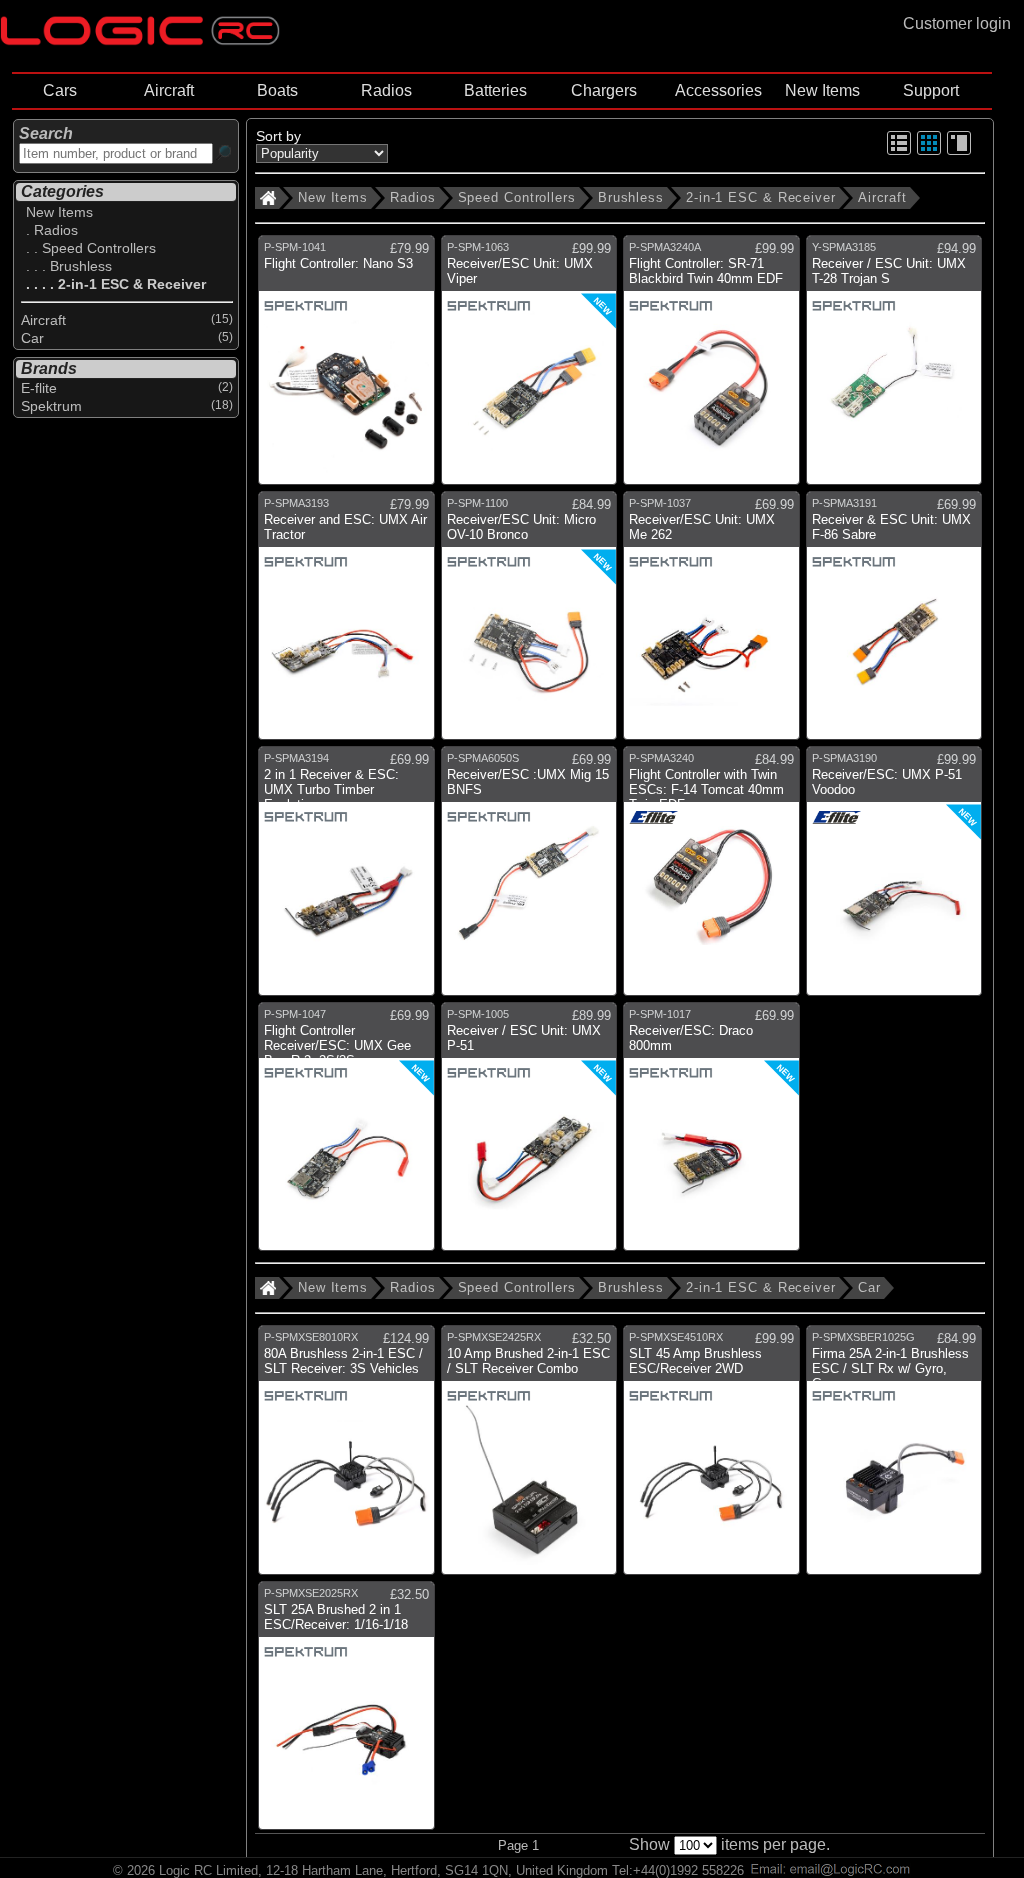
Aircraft (169, 90)
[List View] (899, 151)
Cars (60, 90)
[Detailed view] (959, 151)
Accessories (718, 90)
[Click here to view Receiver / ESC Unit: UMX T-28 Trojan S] (894, 367)
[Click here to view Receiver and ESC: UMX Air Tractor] (346, 623)
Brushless (631, 197)
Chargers (604, 90)
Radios (386, 90)
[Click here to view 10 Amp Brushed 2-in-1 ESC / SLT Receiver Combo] (529, 1457)
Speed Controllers (517, 197)
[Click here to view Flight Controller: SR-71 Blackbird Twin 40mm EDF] (711, 367)
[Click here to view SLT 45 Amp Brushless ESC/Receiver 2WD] (711, 1457)
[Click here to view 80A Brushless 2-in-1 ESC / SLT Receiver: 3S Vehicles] (346, 1457)
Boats (277, 90)
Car (869, 1287)
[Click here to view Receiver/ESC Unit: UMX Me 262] (711, 623)
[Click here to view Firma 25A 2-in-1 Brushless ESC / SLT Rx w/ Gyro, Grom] (894, 1457)
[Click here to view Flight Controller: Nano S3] (346, 367)
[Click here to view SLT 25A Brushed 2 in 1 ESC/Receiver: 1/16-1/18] (346, 1713)
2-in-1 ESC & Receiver (761, 197)
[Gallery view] (929, 151)
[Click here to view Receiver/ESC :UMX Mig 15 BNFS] (529, 878)
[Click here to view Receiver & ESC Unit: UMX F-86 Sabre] (894, 623)
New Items (822, 90)
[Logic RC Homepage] (140, 40)
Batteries (495, 90)
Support (931, 90)
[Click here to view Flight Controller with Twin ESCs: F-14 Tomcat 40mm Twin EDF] (711, 878)
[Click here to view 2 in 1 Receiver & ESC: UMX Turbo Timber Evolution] (346, 878)
